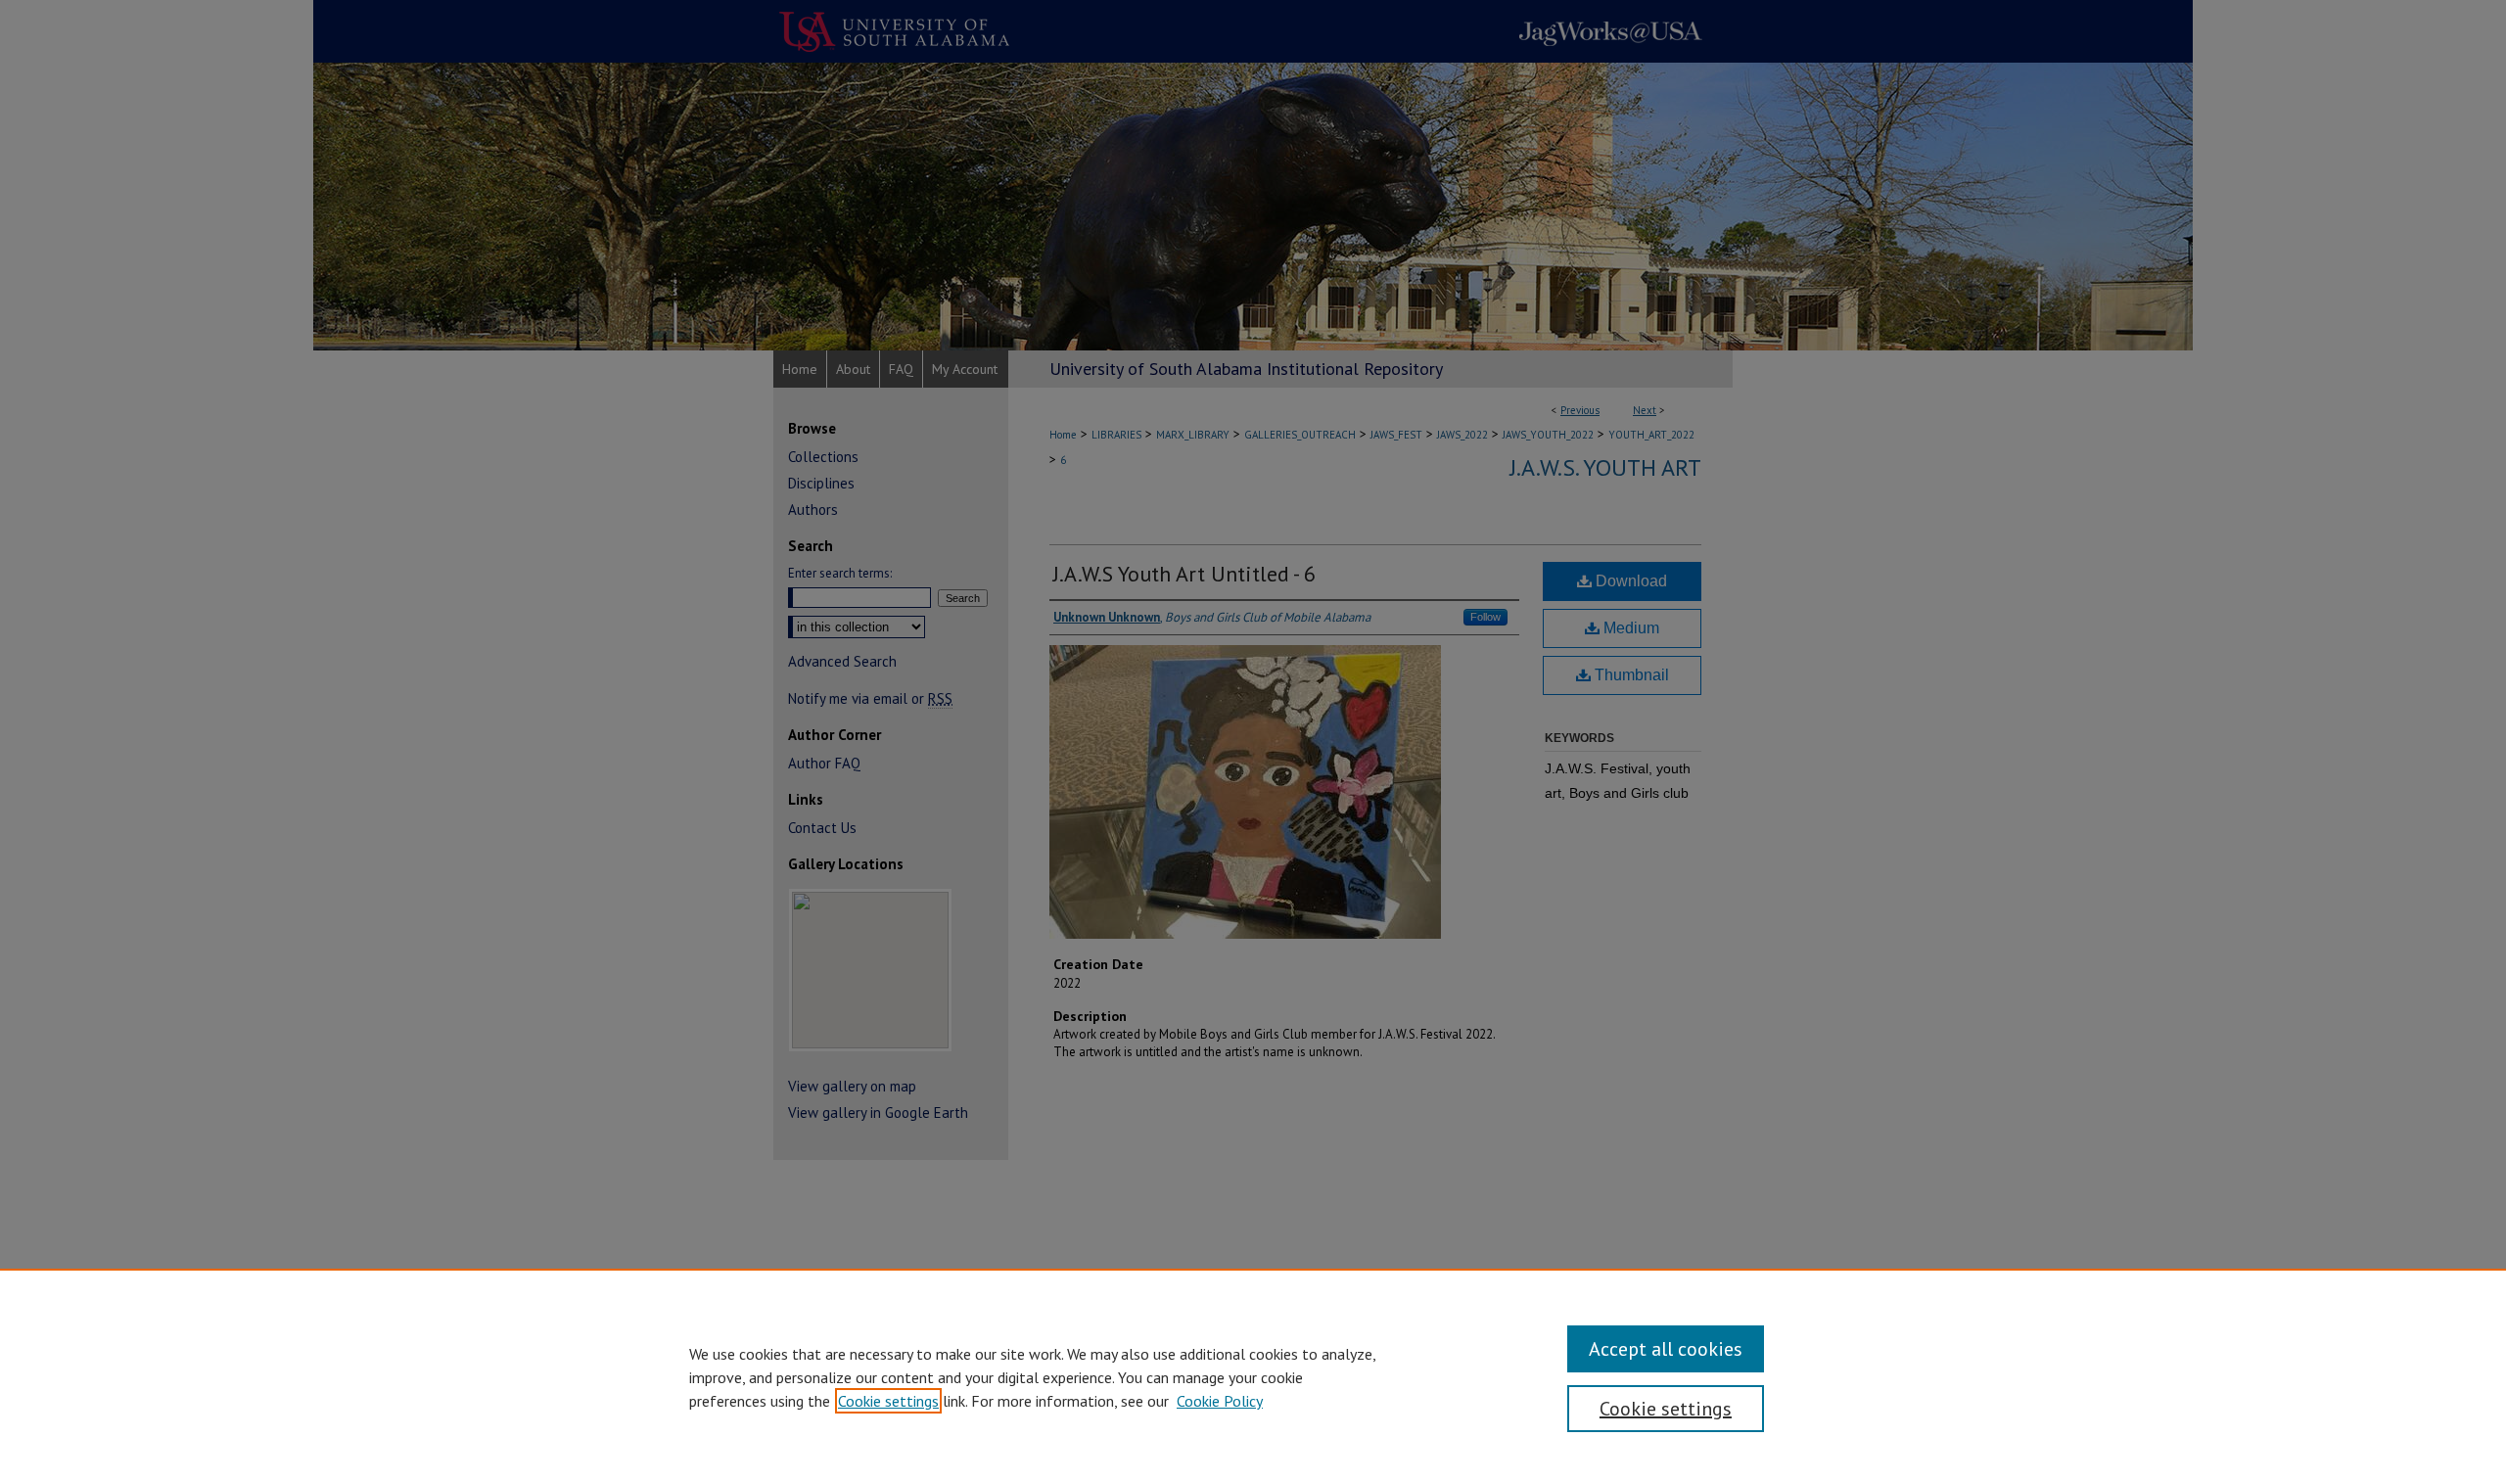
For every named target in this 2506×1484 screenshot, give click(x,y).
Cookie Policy (1220, 1401)
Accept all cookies (1666, 1349)
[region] (1253, 1376)
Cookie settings (888, 1401)
